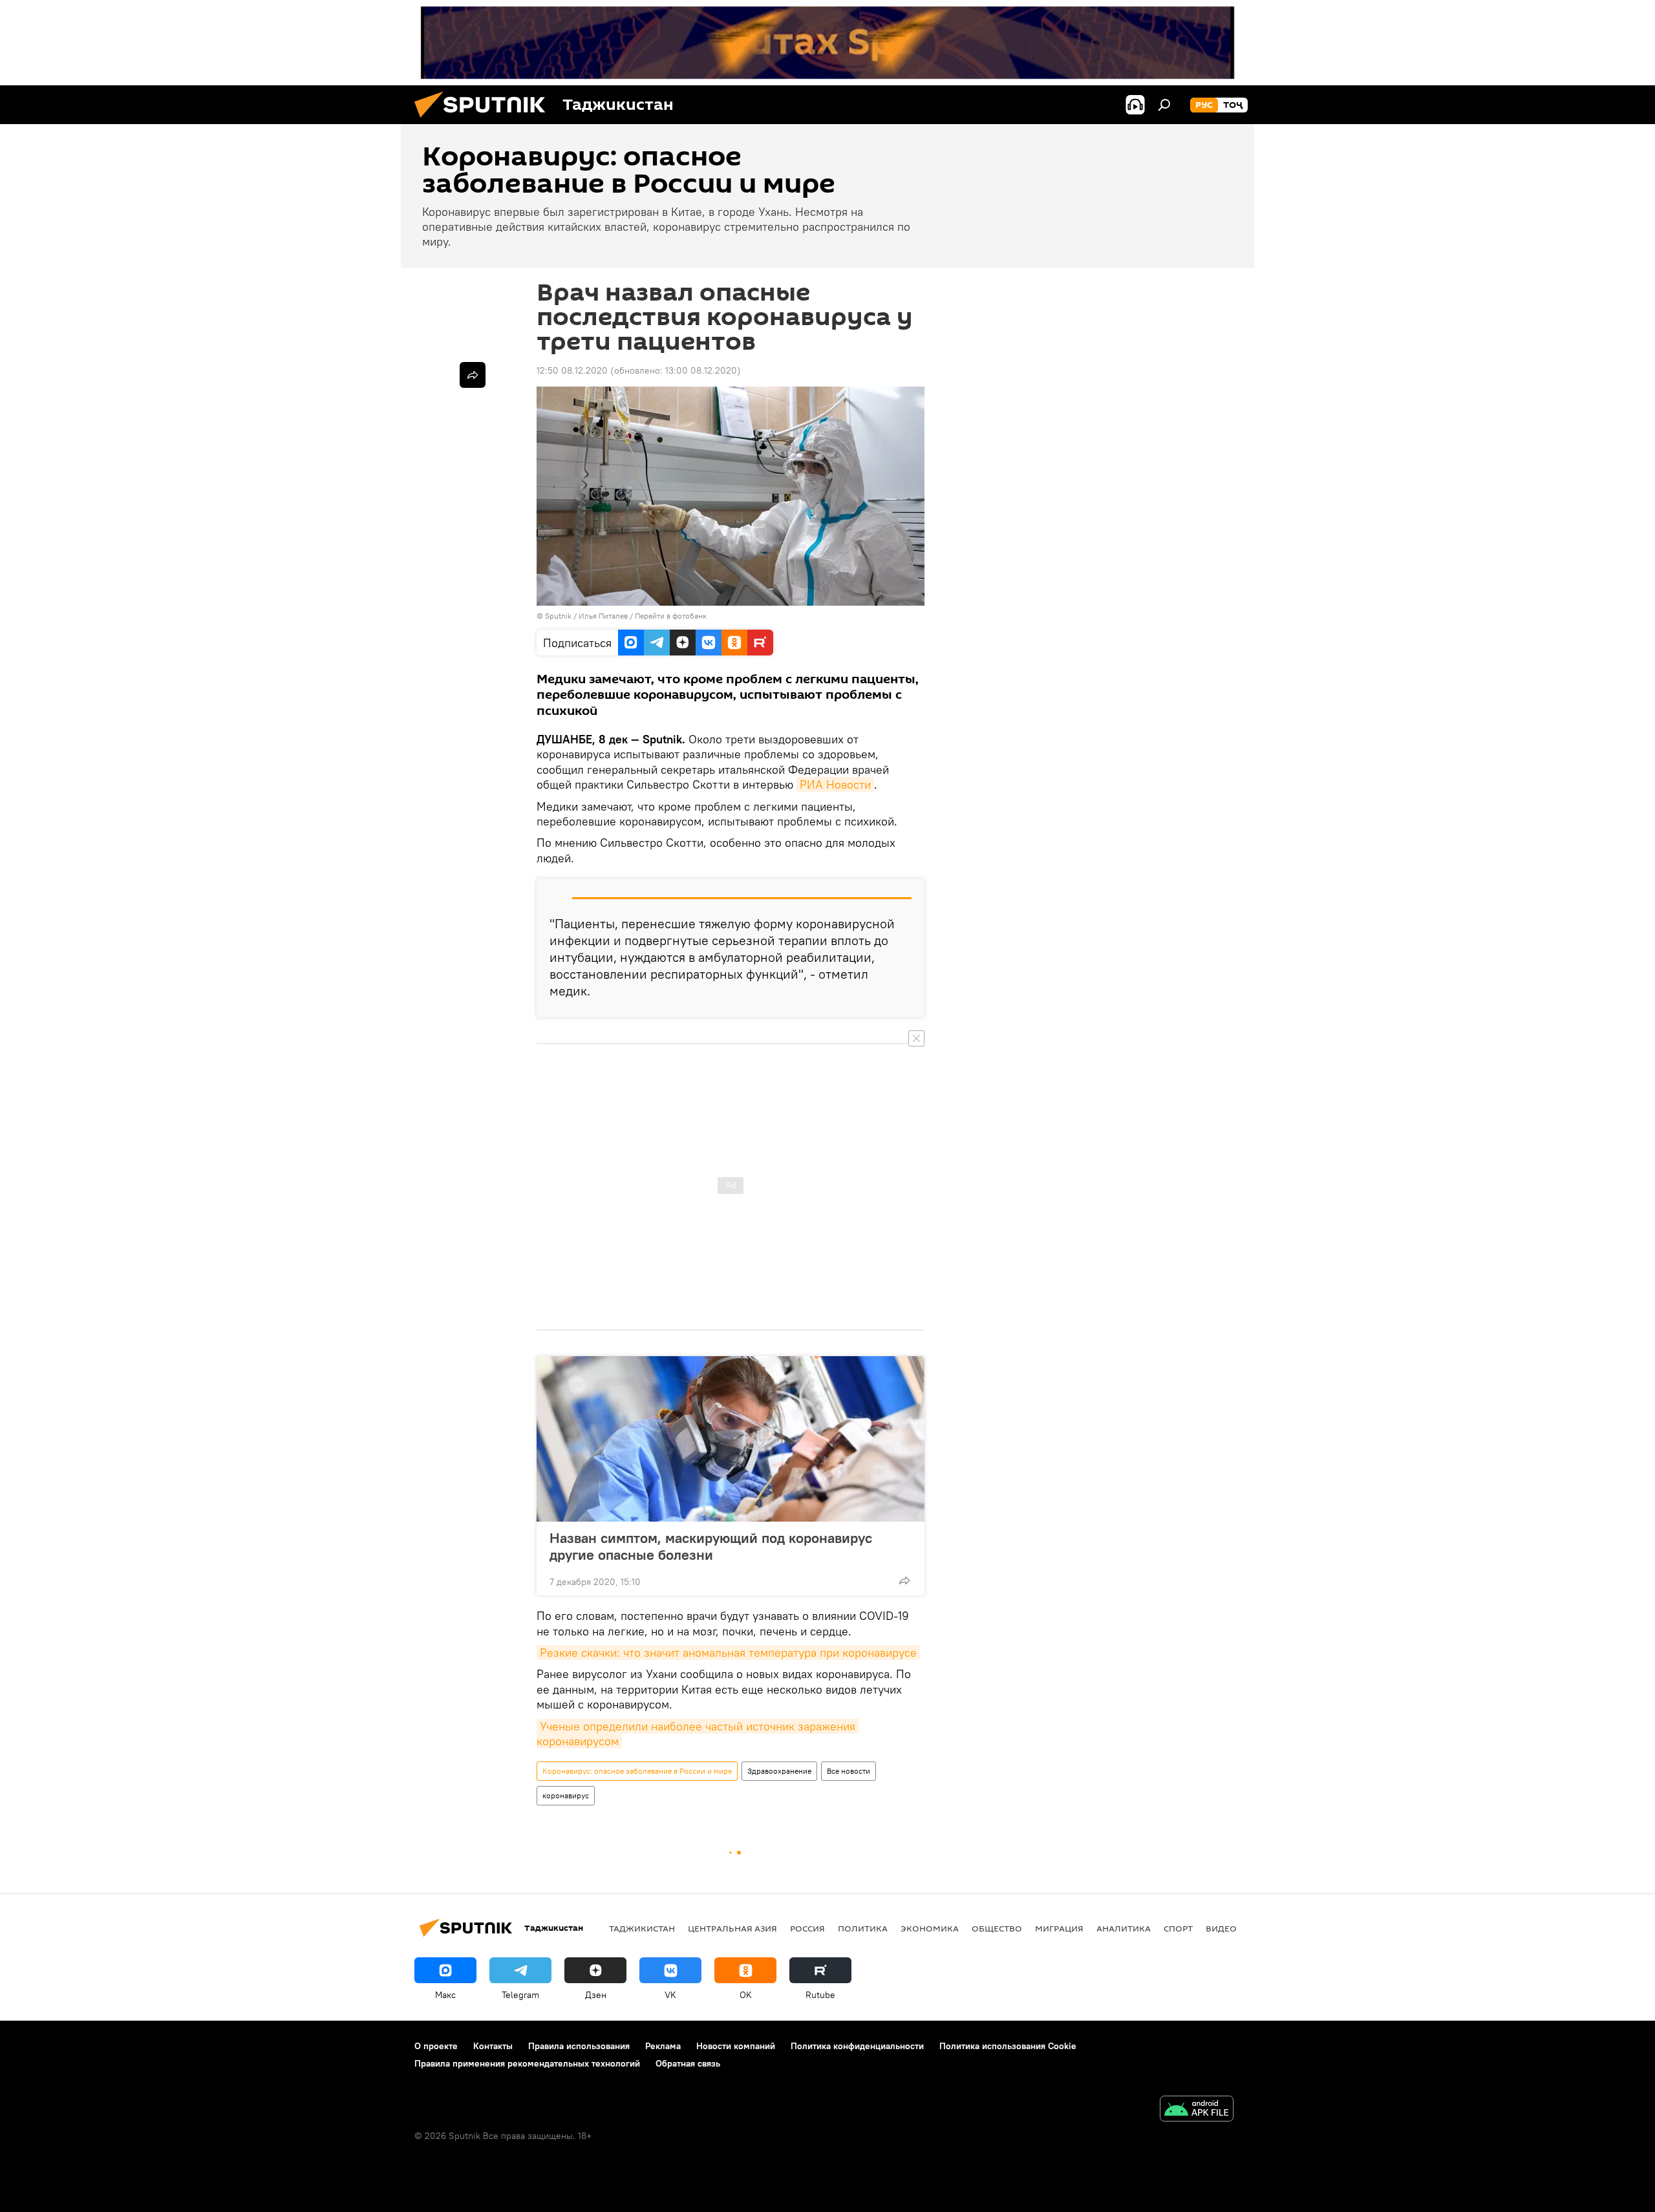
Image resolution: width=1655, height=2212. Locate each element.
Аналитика (1124, 1928)
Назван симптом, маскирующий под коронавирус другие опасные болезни (711, 1546)
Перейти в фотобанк (671, 616)
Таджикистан (642, 1928)
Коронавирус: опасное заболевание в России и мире (637, 1771)
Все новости (849, 1771)
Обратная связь (688, 2063)
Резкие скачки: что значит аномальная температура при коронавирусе (728, 1653)
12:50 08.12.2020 (572, 370)
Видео (1221, 1928)
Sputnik (559, 616)
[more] (904, 1580)
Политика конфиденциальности (857, 2046)
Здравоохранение (779, 1771)
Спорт (1178, 1928)
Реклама (663, 2046)
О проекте (436, 2046)
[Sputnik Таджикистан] (485, 121)
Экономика (930, 1928)
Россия (807, 1928)
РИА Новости (835, 784)
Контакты (493, 2046)
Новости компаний (736, 2046)
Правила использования (579, 2046)
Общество (997, 1928)
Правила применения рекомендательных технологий (527, 2063)
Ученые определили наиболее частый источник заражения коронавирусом (698, 1734)
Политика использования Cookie (1008, 2046)
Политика (863, 1928)
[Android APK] (1197, 2110)
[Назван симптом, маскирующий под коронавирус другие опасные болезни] (731, 1439)
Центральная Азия (732, 1928)
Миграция (1059, 1928)
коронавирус (566, 1795)
